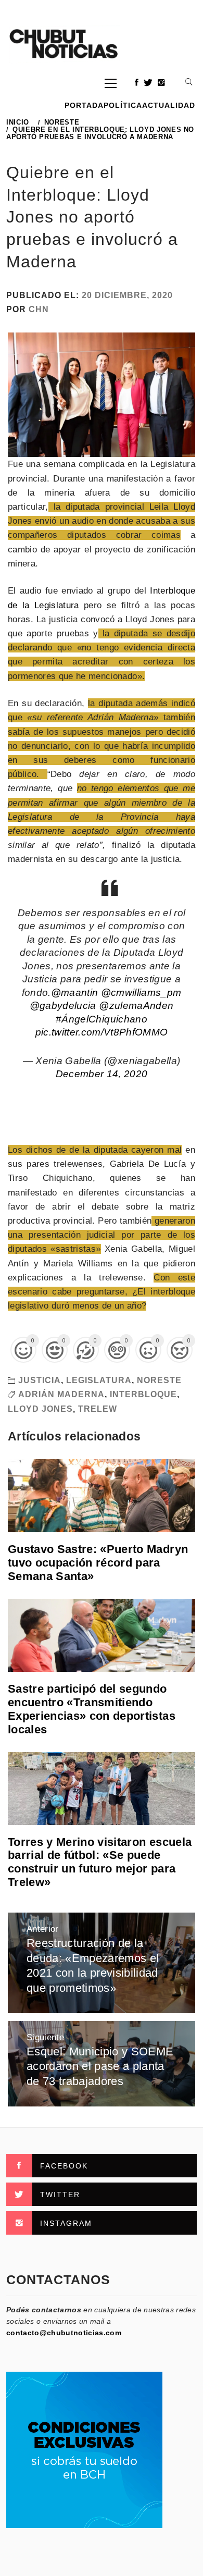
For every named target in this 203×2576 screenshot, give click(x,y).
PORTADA (84, 105)
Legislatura (99, 1380)
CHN (39, 309)
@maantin (75, 993)
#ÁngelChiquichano (102, 1019)
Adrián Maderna (61, 1394)
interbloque (143, 1394)
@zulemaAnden (136, 1006)
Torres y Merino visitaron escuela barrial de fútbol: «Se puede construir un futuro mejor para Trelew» (100, 1862)
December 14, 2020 (102, 1074)
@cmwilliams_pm (141, 993)
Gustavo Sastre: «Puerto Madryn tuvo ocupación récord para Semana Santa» (98, 1563)
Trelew (98, 1409)
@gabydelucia (63, 1006)
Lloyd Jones (40, 1409)
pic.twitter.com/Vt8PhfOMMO (102, 1032)
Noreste (159, 1380)
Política (123, 105)
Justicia (40, 1380)
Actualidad (169, 105)
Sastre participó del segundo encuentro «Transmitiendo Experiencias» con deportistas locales (92, 1709)
